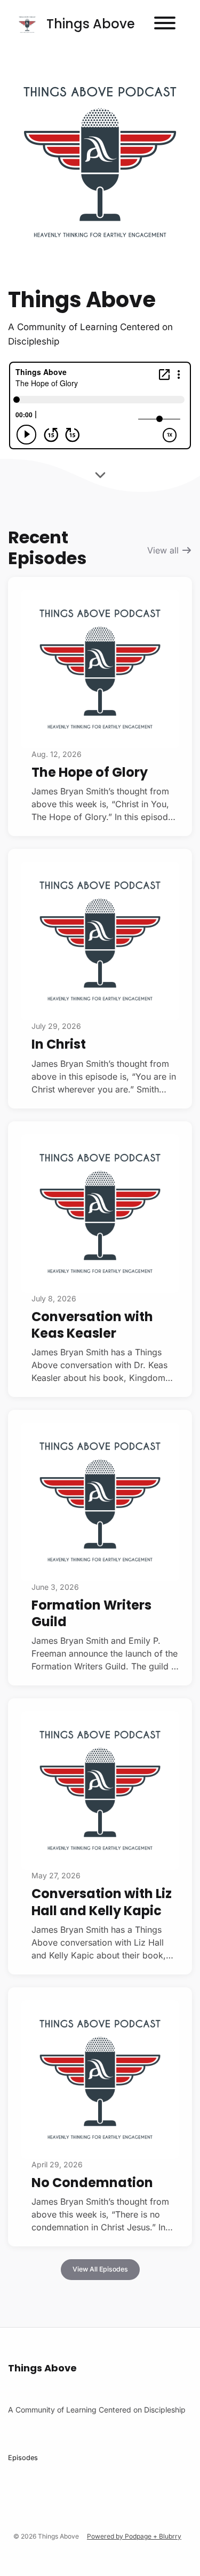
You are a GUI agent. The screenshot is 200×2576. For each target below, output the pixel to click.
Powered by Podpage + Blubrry (134, 2536)
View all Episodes (100, 2269)
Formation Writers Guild (91, 1613)
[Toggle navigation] (165, 25)
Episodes (23, 2458)
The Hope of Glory (90, 772)
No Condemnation (92, 2183)
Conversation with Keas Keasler (92, 1325)
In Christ (59, 1044)
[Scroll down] (100, 473)
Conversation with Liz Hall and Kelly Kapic (102, 1902)
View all (164, 550)
